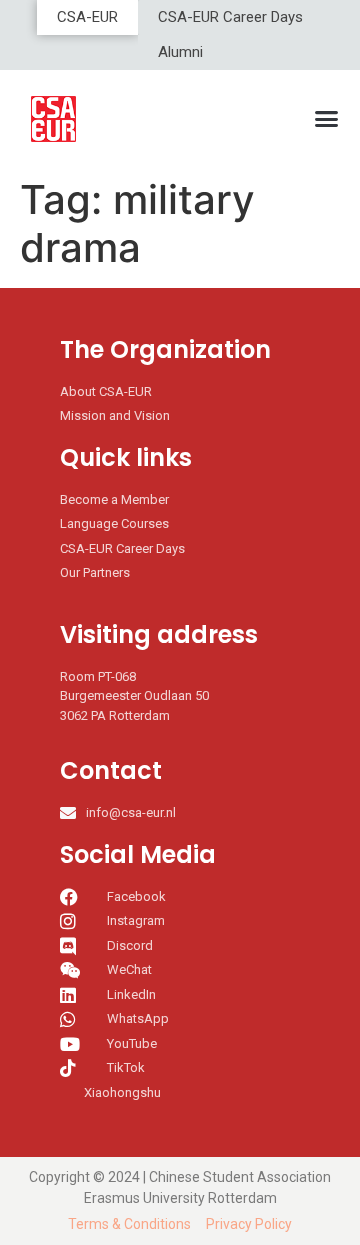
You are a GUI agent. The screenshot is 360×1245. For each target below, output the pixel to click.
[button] (327, 119)
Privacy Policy (249, 1224)
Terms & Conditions (129, 1224)
